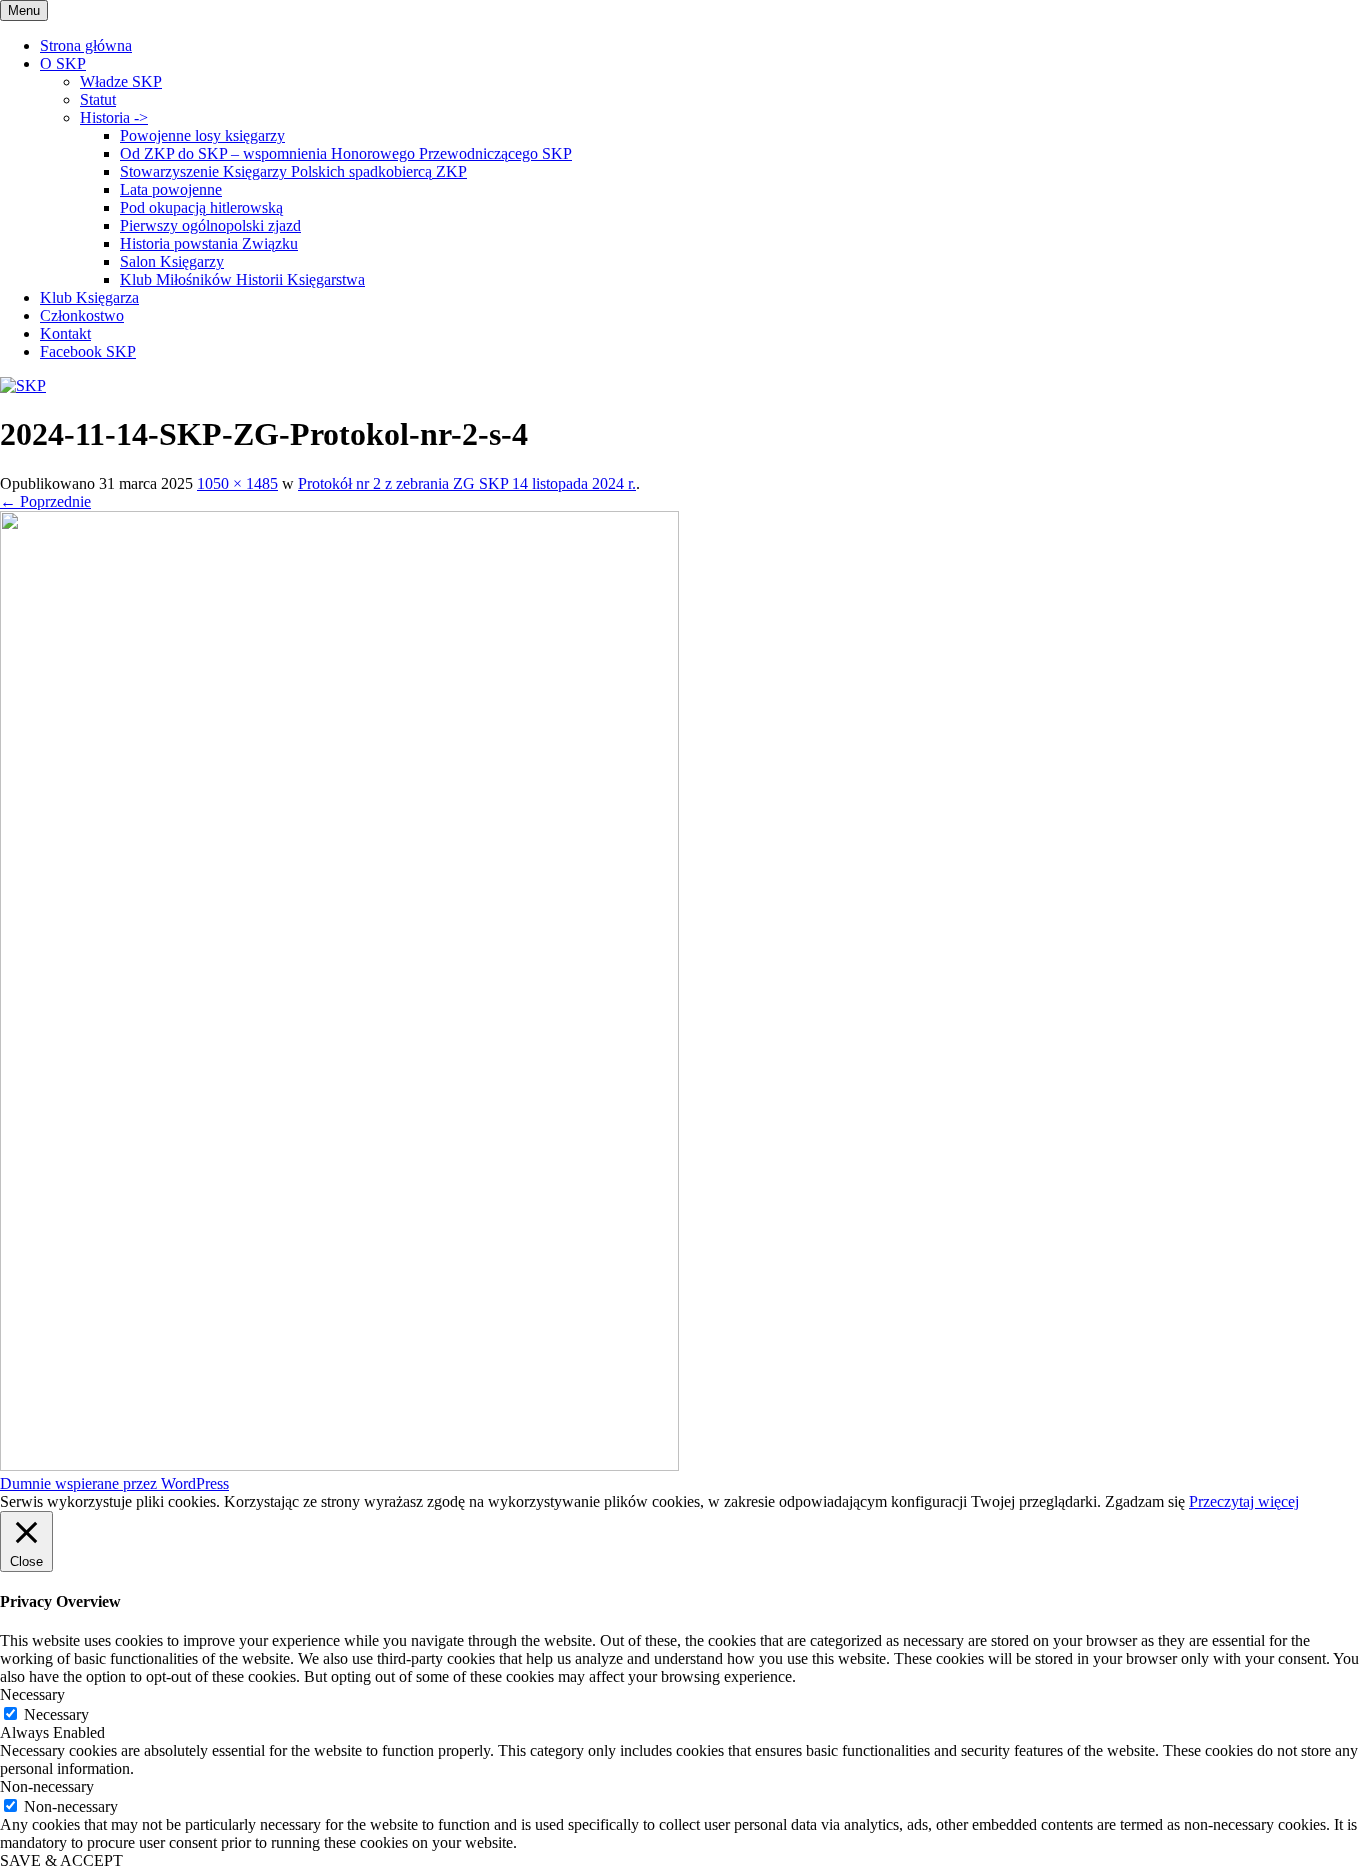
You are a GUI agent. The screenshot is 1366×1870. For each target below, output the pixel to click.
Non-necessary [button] (47, 1786)
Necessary (56, 1714)
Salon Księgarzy (172, 261)
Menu (24, 10)
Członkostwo (82, 315)
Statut (98, 99)
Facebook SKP (88, 351)
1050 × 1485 (237, 483)
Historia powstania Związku (209, 243)
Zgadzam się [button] (1145, 1501)
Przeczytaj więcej (1244, 1501)
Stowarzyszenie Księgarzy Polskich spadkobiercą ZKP (293, 171)
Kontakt (65, 333)
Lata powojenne (171, 189)
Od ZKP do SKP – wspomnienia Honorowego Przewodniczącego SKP (346, 153)
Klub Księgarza (89, 297)
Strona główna (86, 45)
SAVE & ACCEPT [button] (61, 1860)
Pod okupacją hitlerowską (201, 207)
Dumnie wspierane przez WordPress (114, 1483)
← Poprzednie (45, 501)
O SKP (63, 63)
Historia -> (114, 117)
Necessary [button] (32, 1694)
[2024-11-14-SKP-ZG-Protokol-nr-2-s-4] (339, 1465)
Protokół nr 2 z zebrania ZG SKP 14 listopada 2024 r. (467, 483)
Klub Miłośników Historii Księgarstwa (242, 279)
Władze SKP (121, 81)
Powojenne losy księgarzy (202, 135)
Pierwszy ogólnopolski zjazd (210, 225)
